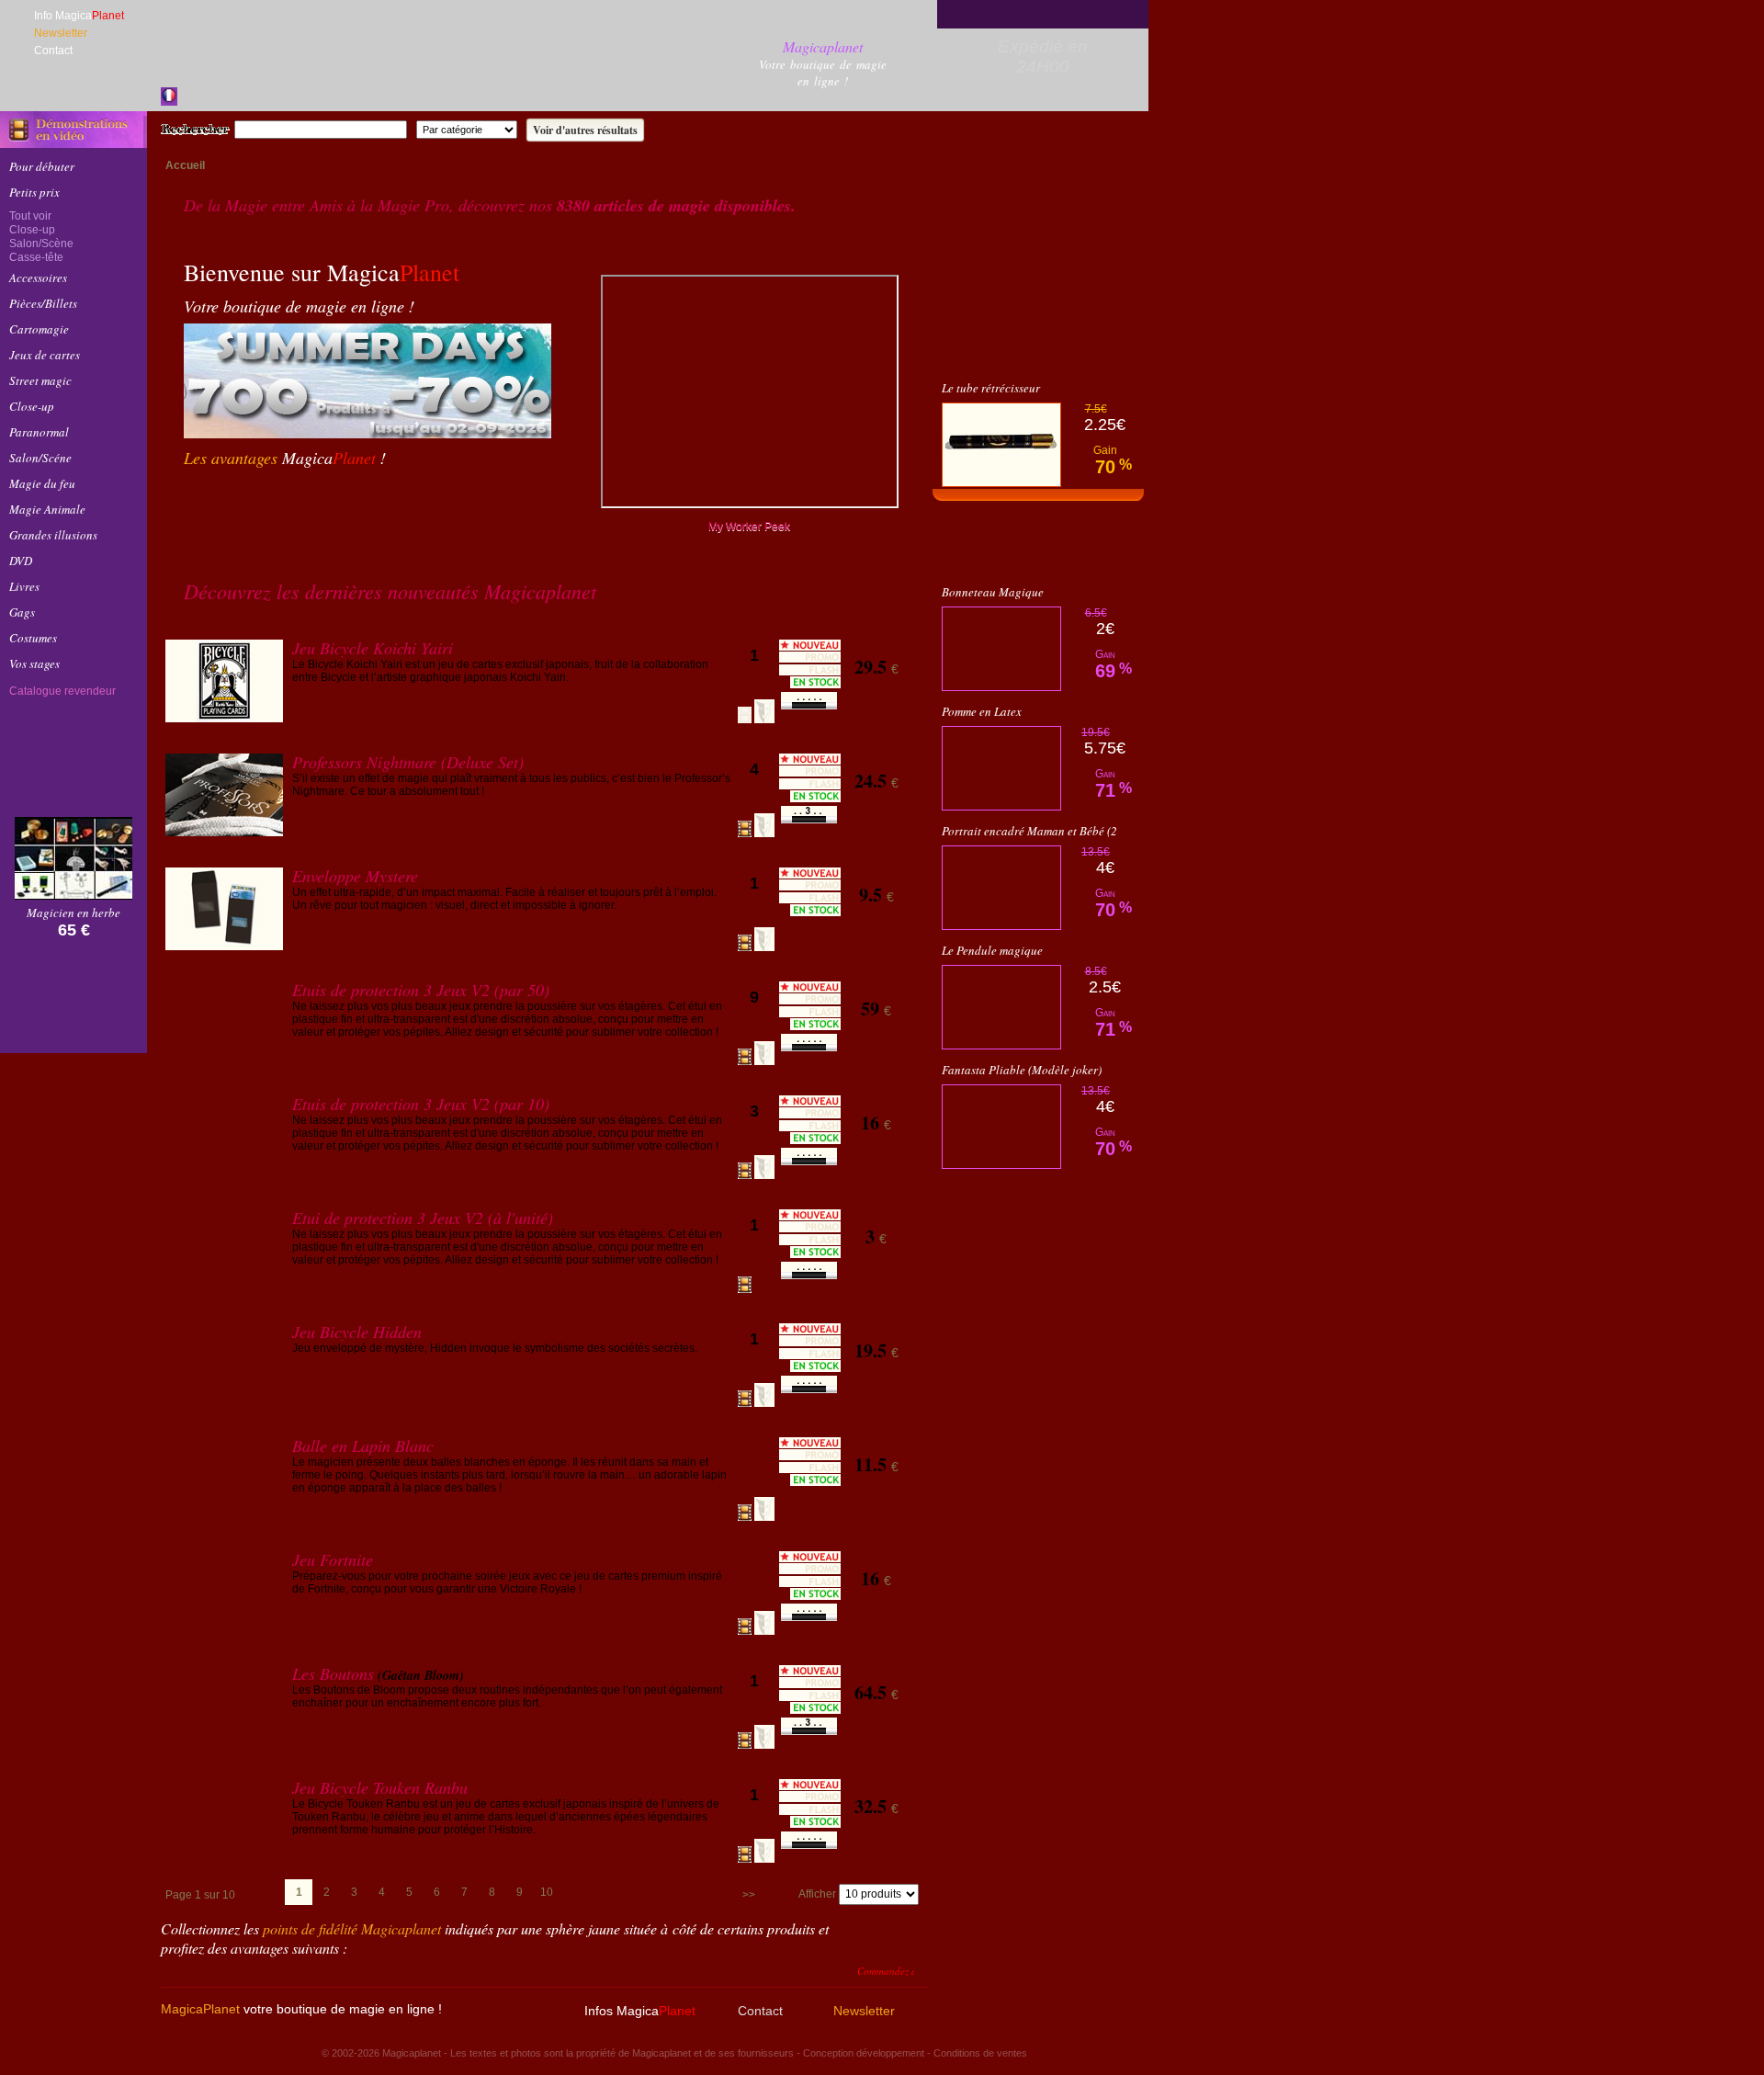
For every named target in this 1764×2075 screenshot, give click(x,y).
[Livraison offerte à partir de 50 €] (509, 509)
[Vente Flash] (1038, 394)
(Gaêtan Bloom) (421, 1675)
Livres (24, 586)
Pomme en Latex (982, 755)
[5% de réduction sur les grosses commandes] (413, 509)
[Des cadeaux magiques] (317, 509)
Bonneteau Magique (993, 636)
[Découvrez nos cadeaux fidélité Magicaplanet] (73, 742)
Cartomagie (39, 329)
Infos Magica (640, 2011)
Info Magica (79, 16)
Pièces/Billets (43, 303)
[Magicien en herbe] (73, 895)
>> (749, 1895)
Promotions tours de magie (1038, 593)
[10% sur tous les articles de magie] (220, 509)
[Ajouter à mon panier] (876, 709)
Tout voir (30, 216)
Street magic (40, 380)
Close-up (32, 230)
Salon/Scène (41, 244)
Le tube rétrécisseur (991, 432)
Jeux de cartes (45, 355)
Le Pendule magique (992, 994)
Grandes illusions (53, 535)
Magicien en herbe (73, 913)
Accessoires (38, 278)
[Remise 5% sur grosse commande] (1038, 327)
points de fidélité (352, 1928)
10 (547, 1892)
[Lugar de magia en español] (190, 96)
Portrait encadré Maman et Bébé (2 (1029, 875)
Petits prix (34, 192)
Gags (22, 612)
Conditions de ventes (980, 2053)
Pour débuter (42, 166)
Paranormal (39, 432)
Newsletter (61, 33)
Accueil (185, 165)
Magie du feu (42, 483)
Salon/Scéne (40, 458)
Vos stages (34, 663)
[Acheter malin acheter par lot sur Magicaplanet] (73, 796)
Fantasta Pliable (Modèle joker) (1022, 1114)
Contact (53, 51)
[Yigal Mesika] (73, 1000)
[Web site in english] (211, 96)
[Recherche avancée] (839, 130)
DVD (21, 561)
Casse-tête (36, 257)
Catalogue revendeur (62, 691)
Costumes (33, 638)
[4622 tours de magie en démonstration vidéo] (73, 130)
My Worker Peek (749, 527)
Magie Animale (47, 509)
